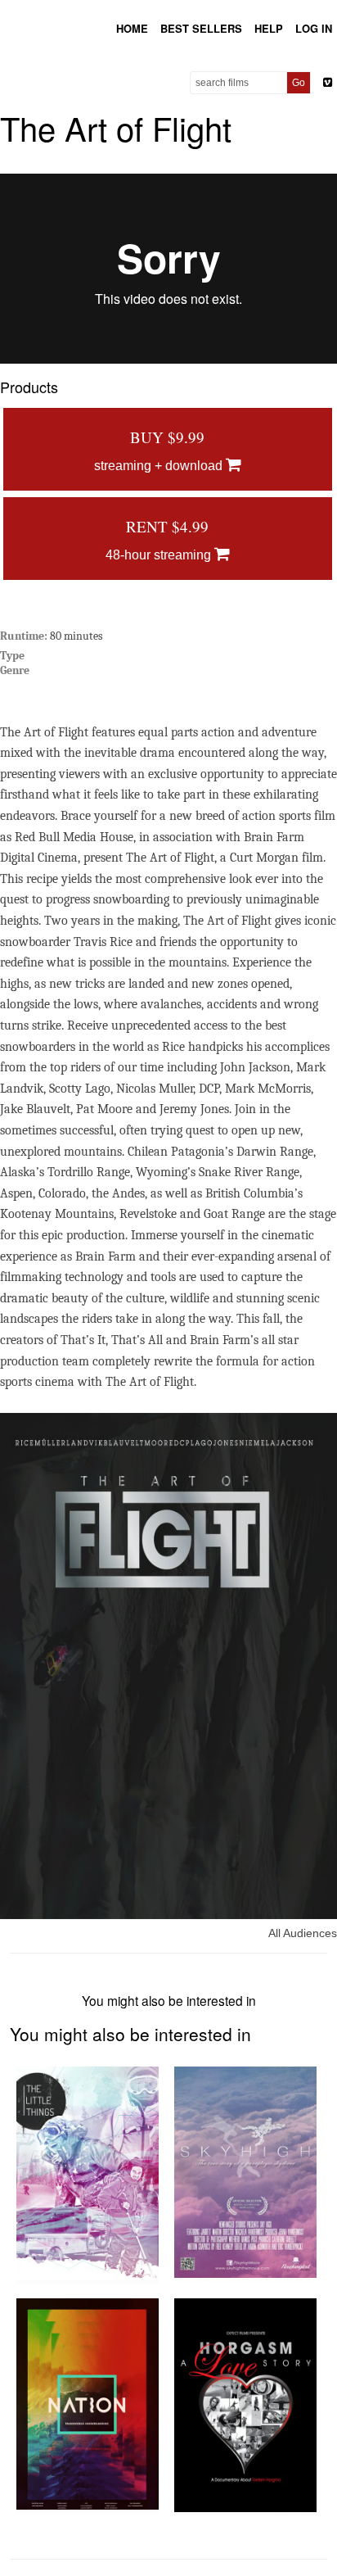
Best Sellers (201, 28)
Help (269, 28)
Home (132, 28)
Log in (314, 28)
